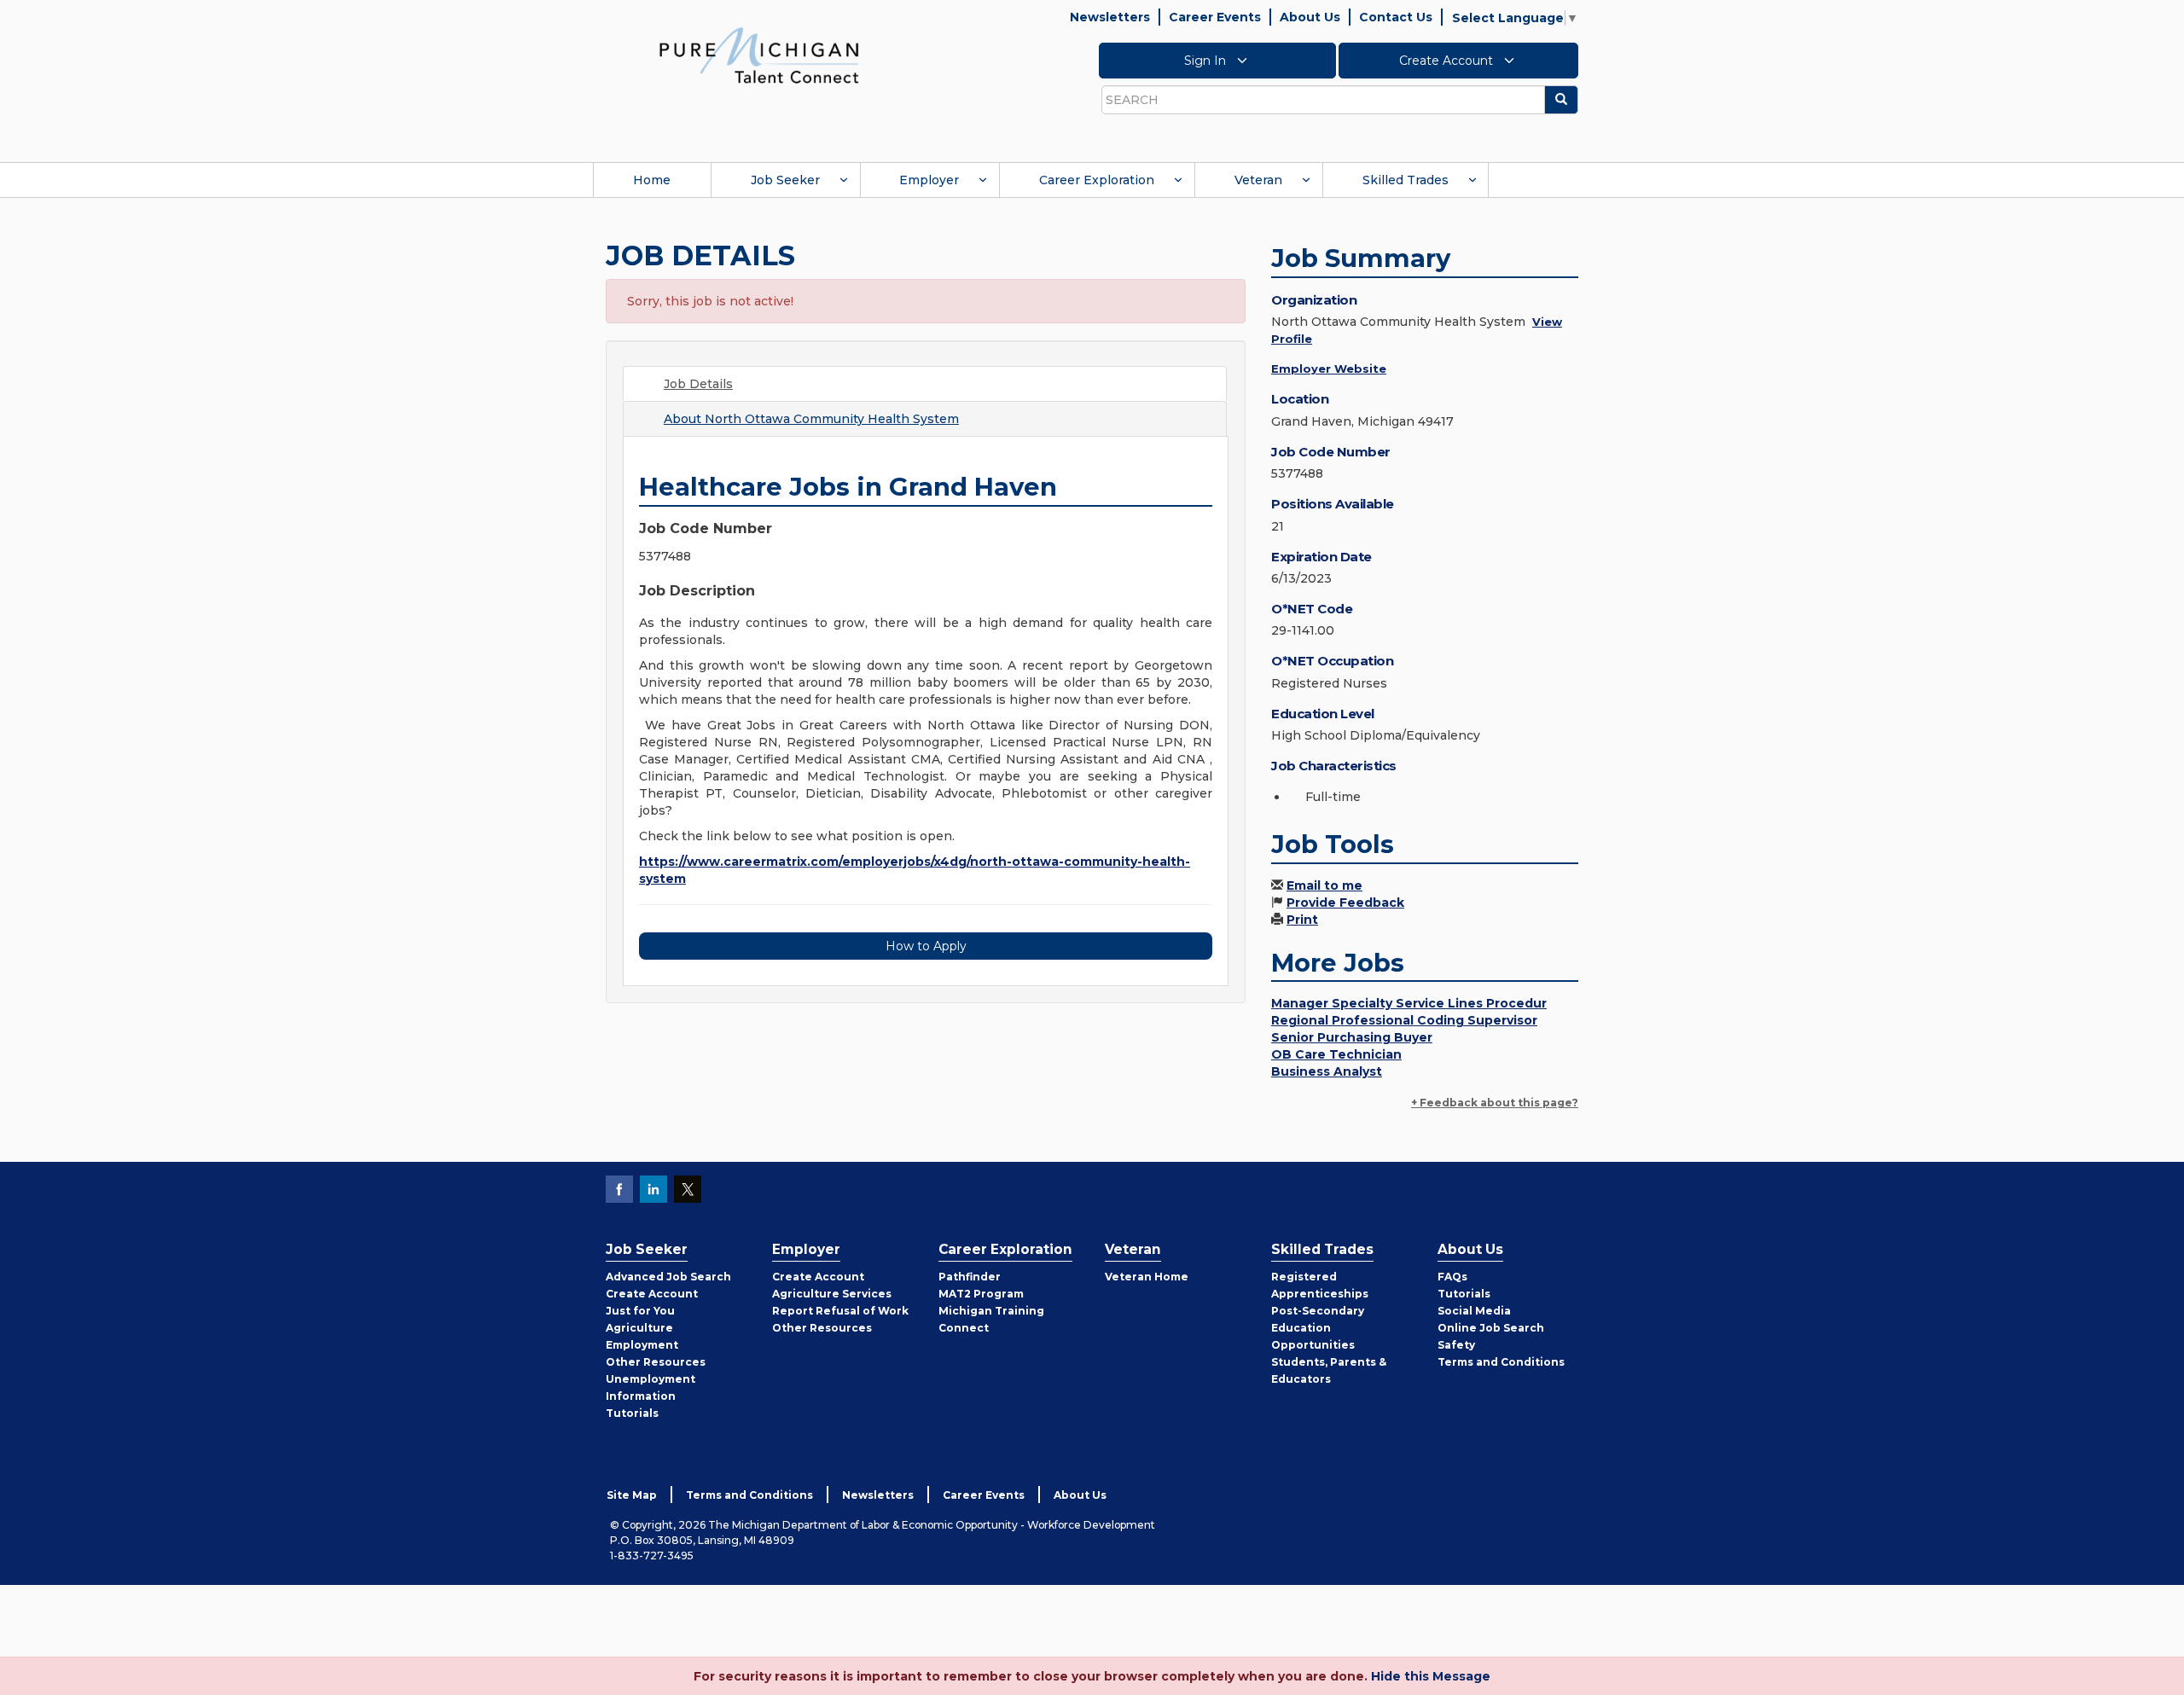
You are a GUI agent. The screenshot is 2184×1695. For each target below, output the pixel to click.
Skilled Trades (1406, 180)
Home (652, 180)
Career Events (1215, 17)
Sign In (1207, 61)
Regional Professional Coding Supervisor (1404, 1020)
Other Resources (656, 1362)
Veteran (1258, 180)
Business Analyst (1327, 1071)
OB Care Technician (1336, 1054)
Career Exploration (1097, 180)
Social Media (1474, 1311)
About (811, 419)
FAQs (1452, 1277)
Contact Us (1396, 17)
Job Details (698, 384)
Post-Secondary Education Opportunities (1318, 1328)
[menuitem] (652, 180)
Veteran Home (1147, 1277)
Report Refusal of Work (840, 1311)
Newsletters (1110, 17)
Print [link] (1302, 920)
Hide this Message (1431, 1676)
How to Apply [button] (926, 946)
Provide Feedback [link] (1345, 903)
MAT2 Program (981, 1294)
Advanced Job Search (668, 1277)
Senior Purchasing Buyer (1352, 1037)
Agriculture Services (832, 1294)
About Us (1310, 17)
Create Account (1448, 61)
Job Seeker (785, 180)
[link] (759, 55)
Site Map (632, 1495)
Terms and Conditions (1501, 1362)
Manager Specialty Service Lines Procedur (1409, 1003)
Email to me (1324, 885)
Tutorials (632, 1413)
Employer (929, 180)
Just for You (640, 1311)
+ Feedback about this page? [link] (1495, 1103)
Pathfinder (970, 1277)
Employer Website (1329, 369)
